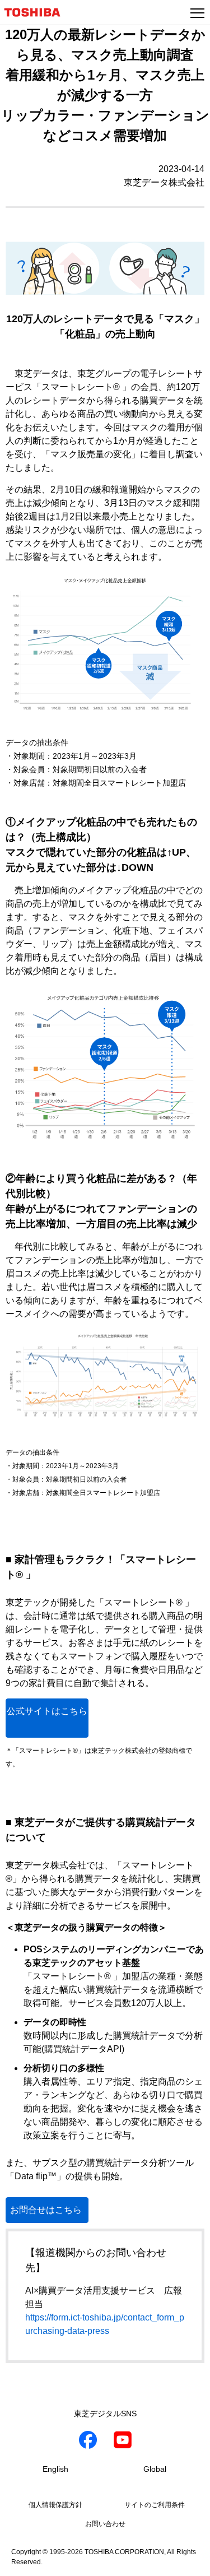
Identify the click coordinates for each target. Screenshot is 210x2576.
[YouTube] (123, 2442)
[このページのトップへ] (189, 2560)
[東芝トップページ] (37, 12)
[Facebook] (88, 2442)
